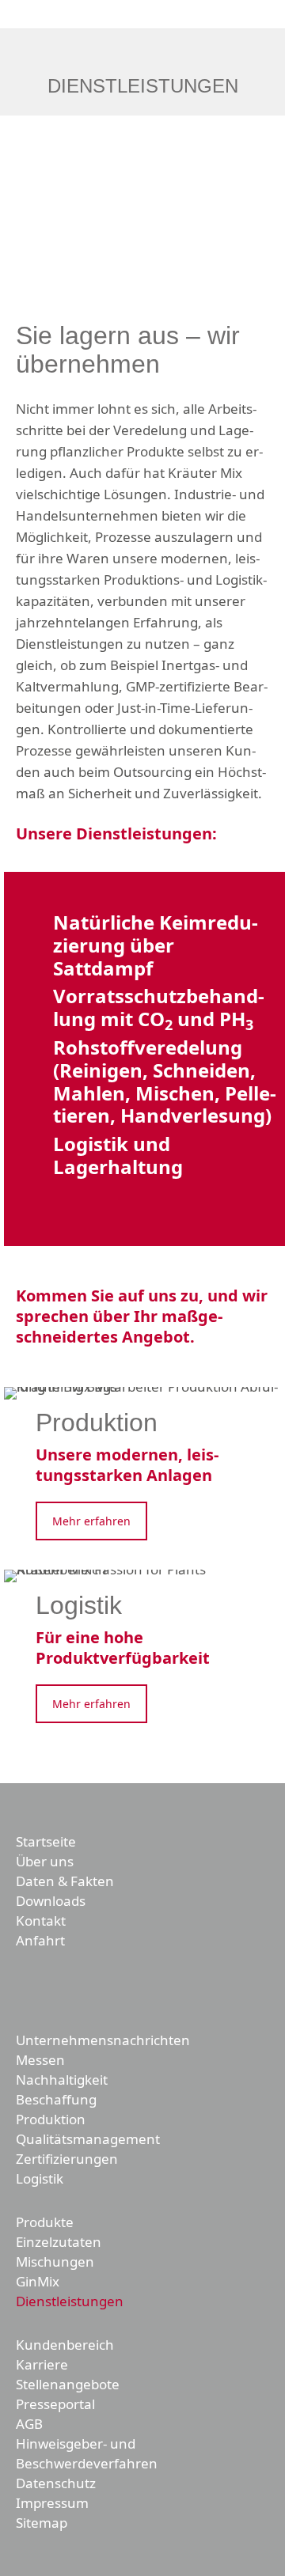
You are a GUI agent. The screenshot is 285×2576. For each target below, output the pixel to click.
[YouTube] (57, 1987)
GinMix (38, 2281)
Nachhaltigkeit (62, 2080)
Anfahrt (40, 1940)
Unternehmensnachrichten (103, 2040)
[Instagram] (123, 1987)
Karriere (42, 2364)
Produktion (51, 2119)
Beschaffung (56, 2099)
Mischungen (55, 2262)
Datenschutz (56, 2483)
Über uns (45, 1861)
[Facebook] (24, 1987)
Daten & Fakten (65, 1881)
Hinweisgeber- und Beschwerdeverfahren (87, 2453)
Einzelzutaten (59, 2242)
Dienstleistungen (70, 2301)
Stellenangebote (68, 2384)
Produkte (45, 2222)
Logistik (40, 2178)
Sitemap (42, 2523)
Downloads (51, 1901)
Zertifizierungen (67, 2159)
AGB (29, 2424)
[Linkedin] (90, 1987)
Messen (40, 2060)
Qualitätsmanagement (88, 2139)
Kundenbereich (65, 2345)
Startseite (46, 1841)
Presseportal (55, 2404)
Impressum (52, 2503)
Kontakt (41, 1921)
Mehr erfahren (91, 1521)
